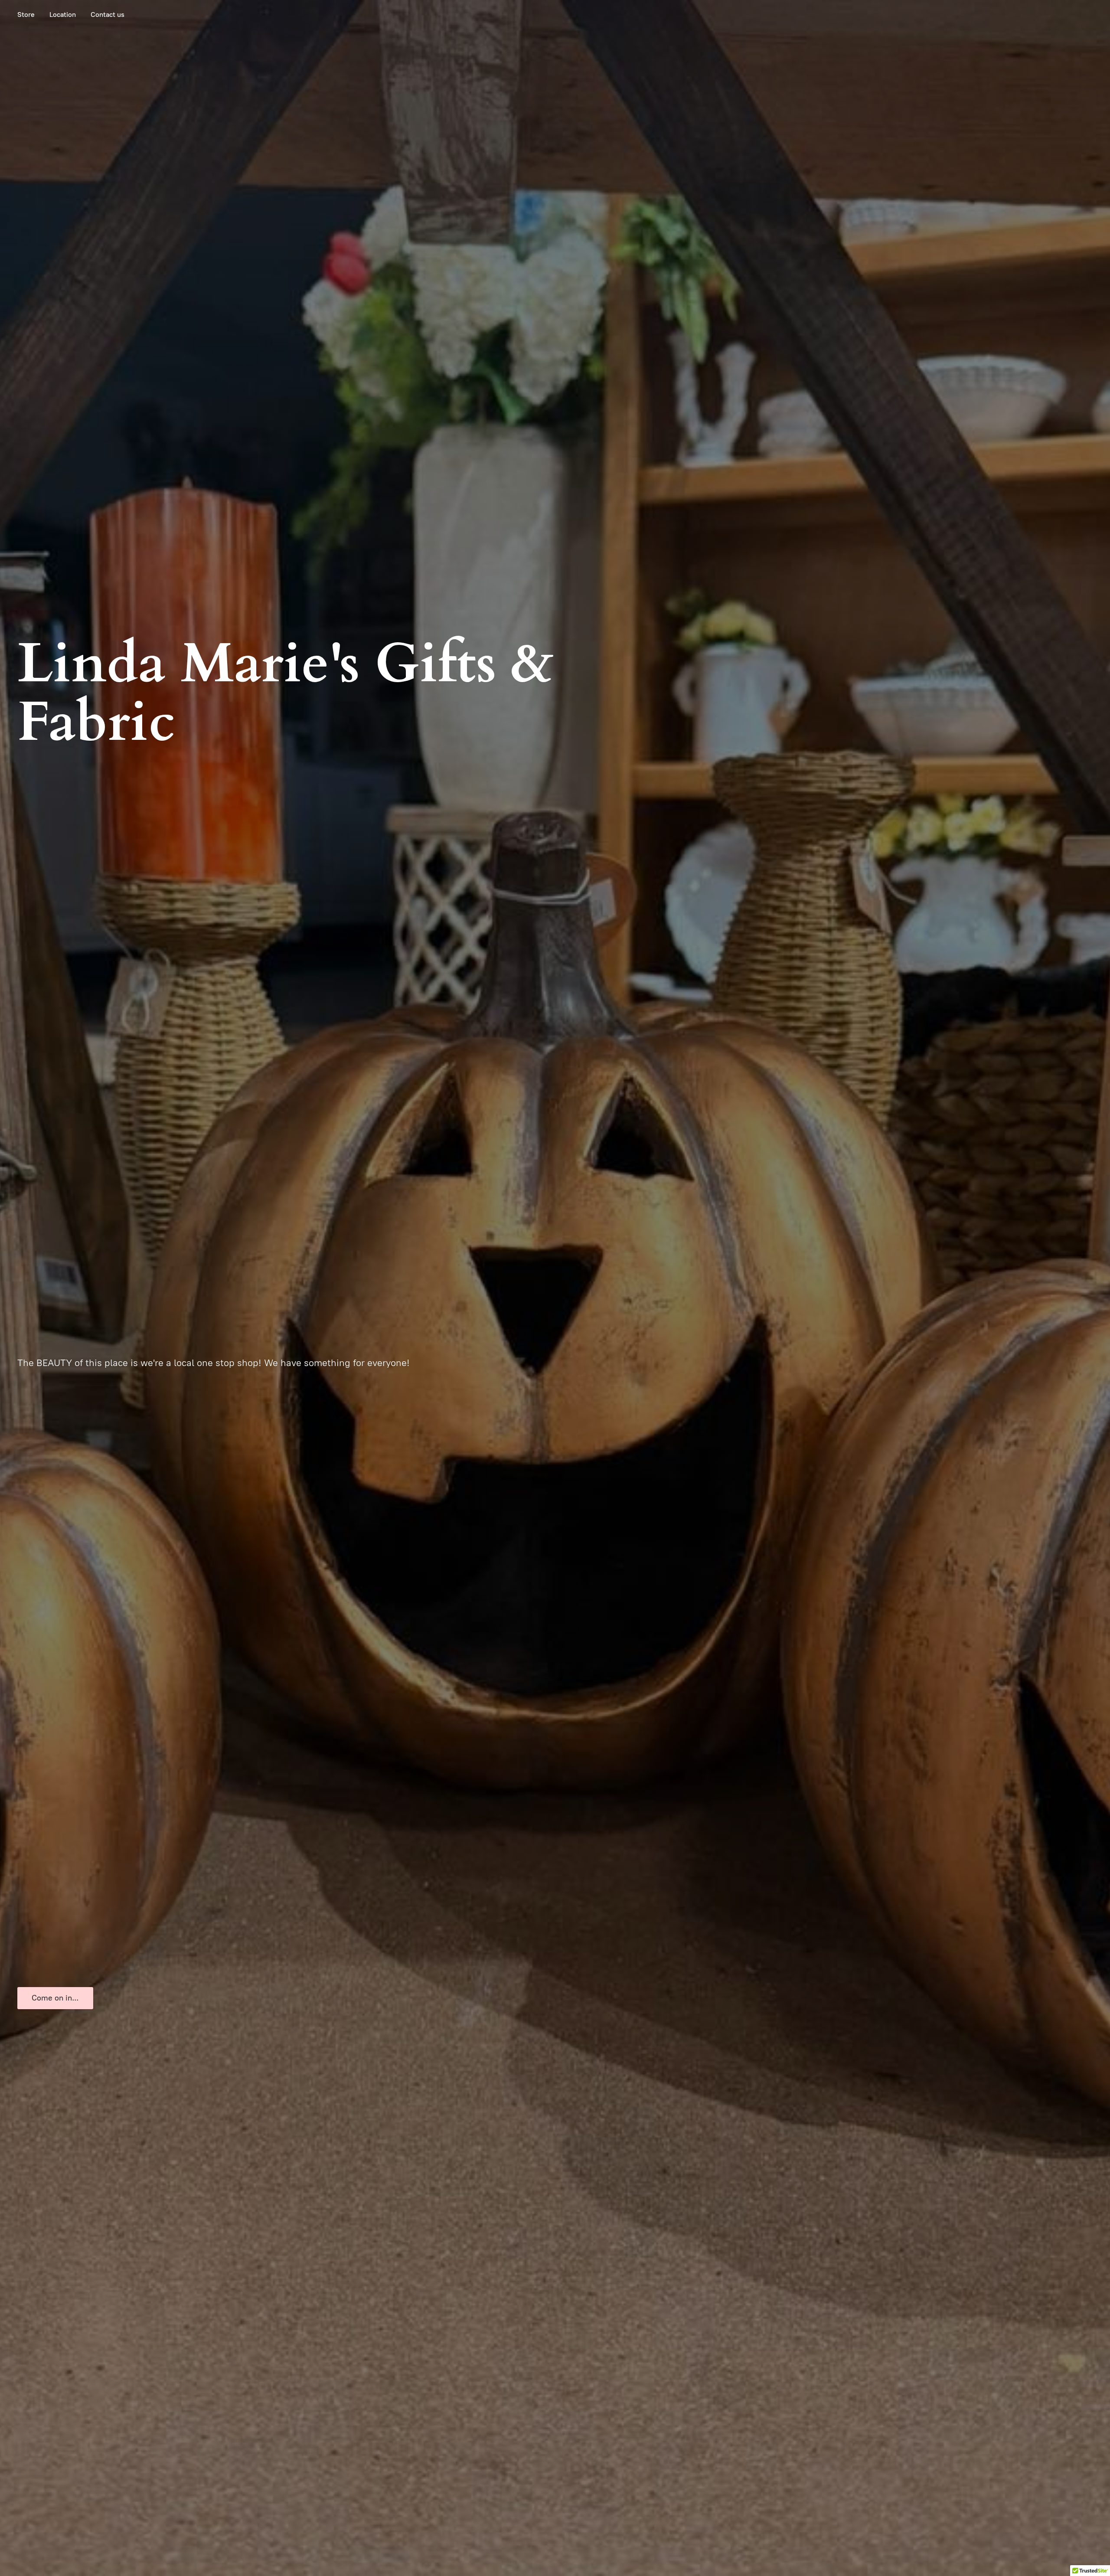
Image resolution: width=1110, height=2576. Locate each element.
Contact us (108, 15)
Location (63, 15)
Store (26, 15)
